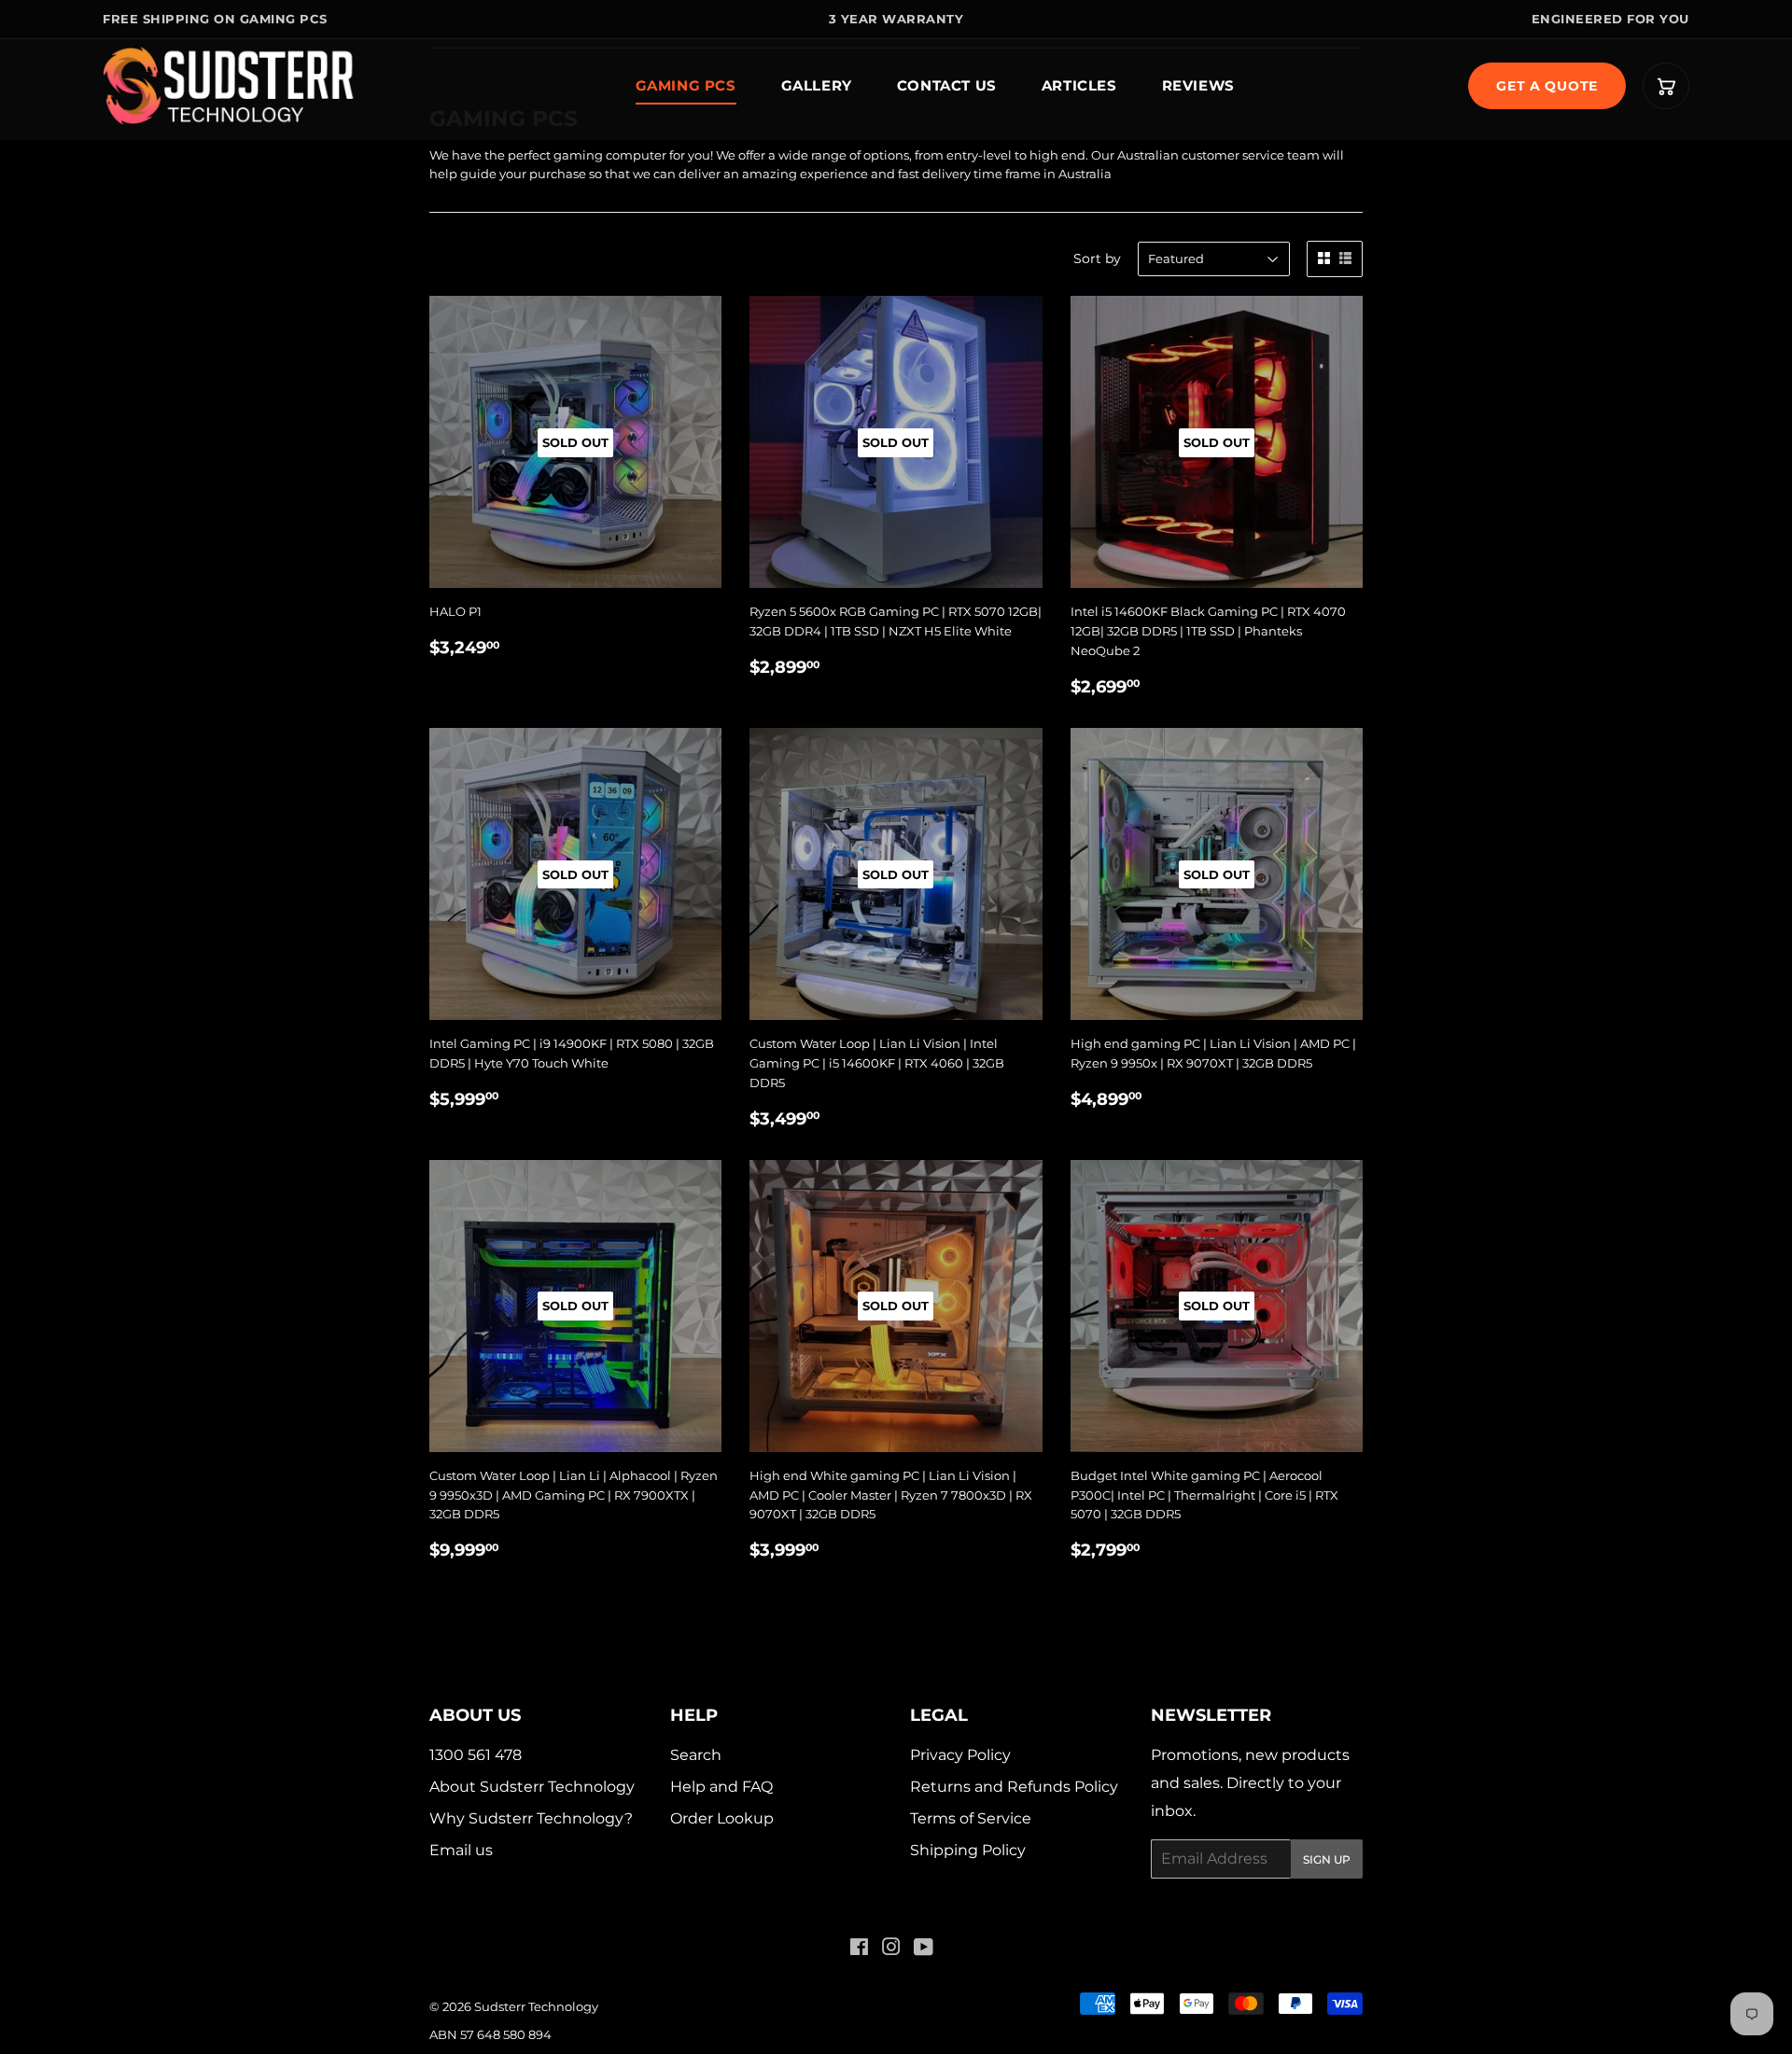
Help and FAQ (721, 1787)
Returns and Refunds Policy (1014, 1787)
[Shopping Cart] (1666, 86)
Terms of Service (971, 1818)
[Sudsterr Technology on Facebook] (859, 1949)
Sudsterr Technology (536, 2006)
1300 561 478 (476, 1755)
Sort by (1097, 258)
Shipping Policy (968, 1850)
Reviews (1198, 85)
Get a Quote (1547, 86)
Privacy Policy (960, 1755)
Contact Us (947, 85)
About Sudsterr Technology (532, 1787)
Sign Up (1327, 1859)
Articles (1079, 85)
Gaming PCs (686, 85)
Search (696, 1755)
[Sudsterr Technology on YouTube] (924, 1949)
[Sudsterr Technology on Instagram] (891, 1949)
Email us (461, 1850)
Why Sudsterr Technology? (531, 1818)
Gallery (817, 85)
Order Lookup (722, 1818)
